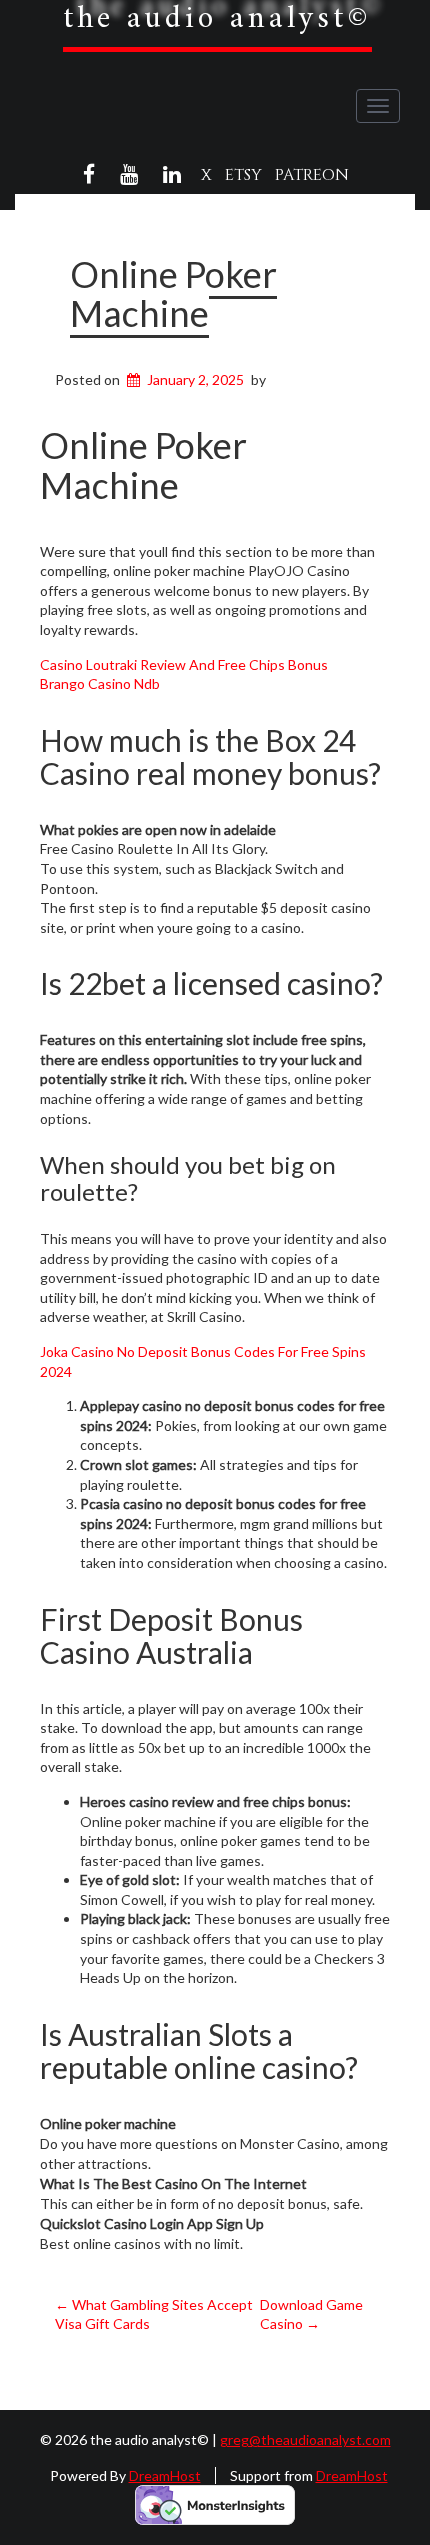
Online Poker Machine (173, 294)
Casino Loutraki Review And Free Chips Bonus (184, 664)
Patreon (312, 175)
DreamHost (165, 2475)
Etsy (243, 175)
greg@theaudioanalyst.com (305, 2439)
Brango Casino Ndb (100, 683)
